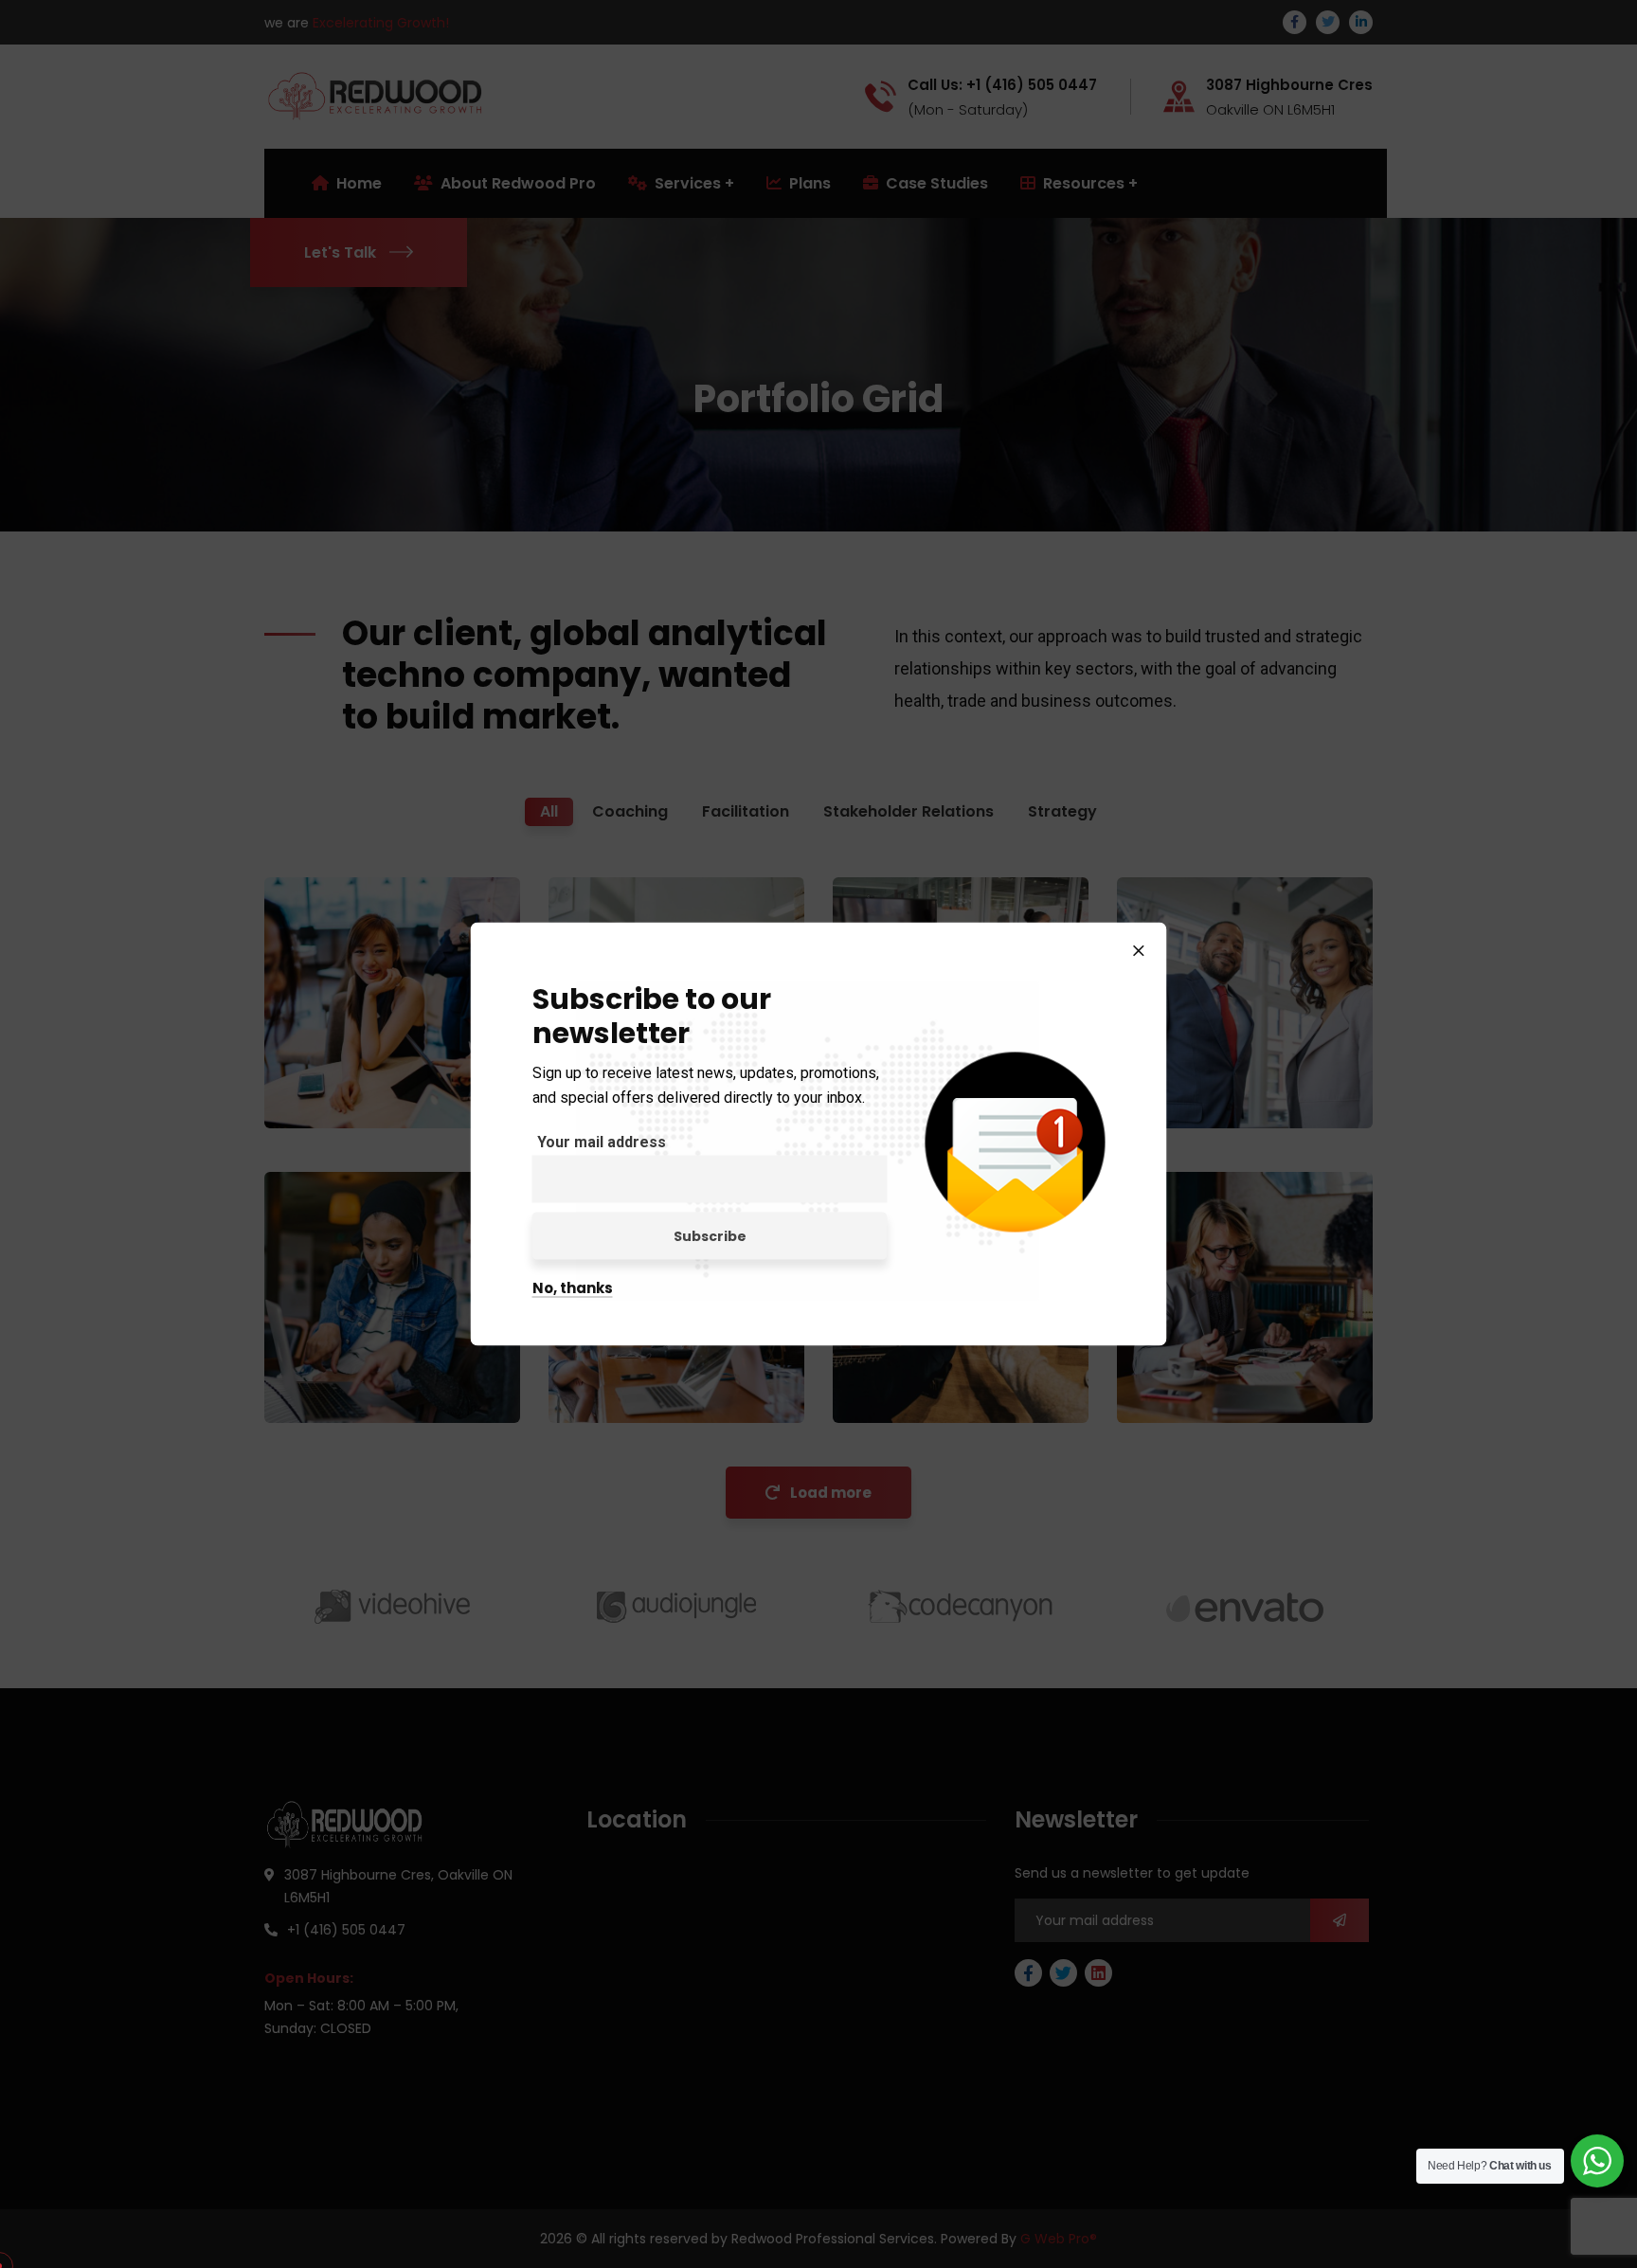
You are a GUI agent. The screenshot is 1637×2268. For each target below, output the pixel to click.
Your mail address (602, 1142)
